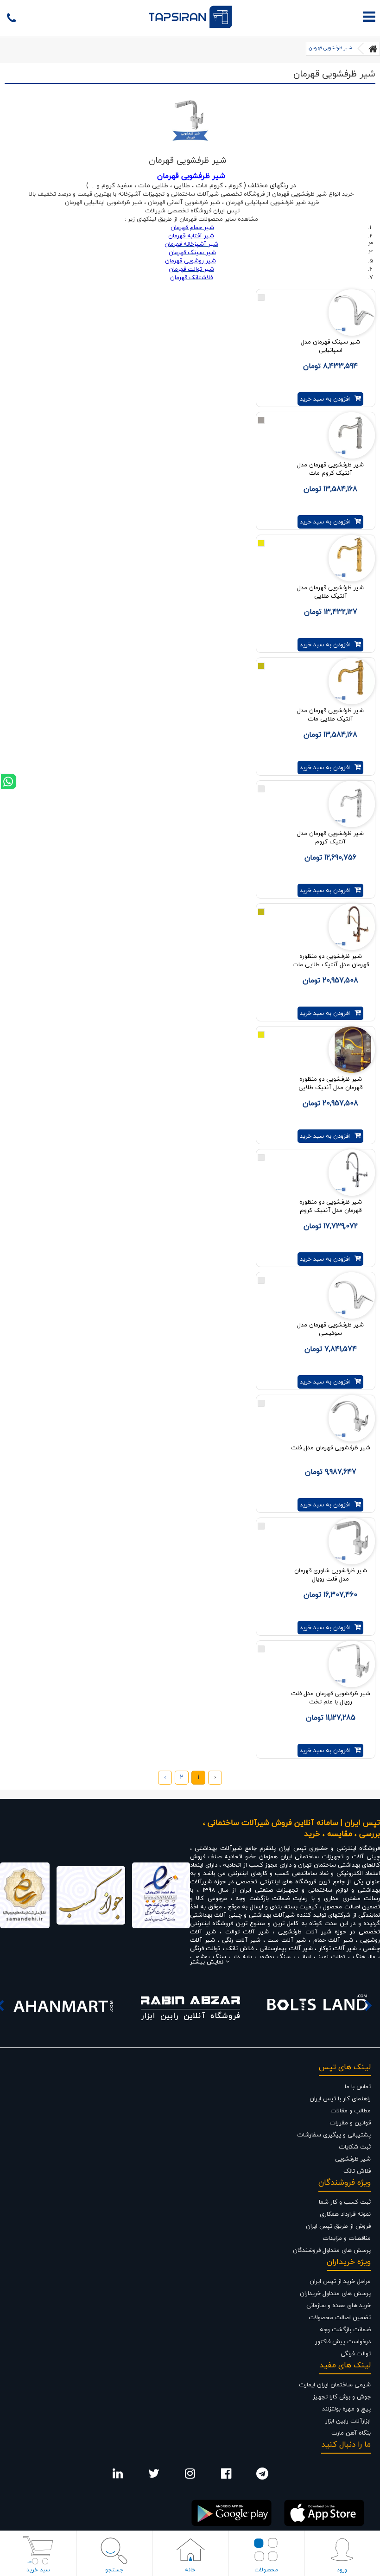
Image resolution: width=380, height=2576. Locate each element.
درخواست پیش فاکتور (343, 2342)
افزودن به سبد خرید (325, 399)
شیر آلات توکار (338, 1949)
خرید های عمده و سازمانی (339, 2306)
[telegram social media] (262, 2476)
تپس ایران (293, 1849)
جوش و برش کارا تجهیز (342, 2397)
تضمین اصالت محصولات (340, 2318)
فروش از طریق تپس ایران (338, 2226)
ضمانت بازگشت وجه (345, 2330)
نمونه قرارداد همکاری (345, 2214)
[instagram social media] (190, 2476)
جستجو (114, 2570)
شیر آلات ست (287, 1940)
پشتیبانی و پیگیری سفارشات (334, 2135)
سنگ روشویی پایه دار (263, 1957)
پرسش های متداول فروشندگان (332, 2251)
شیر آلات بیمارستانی (286, 1949)
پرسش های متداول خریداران (335, 2294)
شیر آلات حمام (333, 1940)
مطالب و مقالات (351, 2111)
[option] (63, 2006)
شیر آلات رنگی (241, 1940)
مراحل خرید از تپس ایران (340, 2282)
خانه (190, 2570)
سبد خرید (38, 2570)
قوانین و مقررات (350, 2123)
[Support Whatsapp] (9, 781)
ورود (342, 2570)
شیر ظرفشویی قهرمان (330, 48)
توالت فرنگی (206, 1949)
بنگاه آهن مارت (351, 2433)
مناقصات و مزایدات (347, 2238)
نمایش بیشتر (207, 1962)
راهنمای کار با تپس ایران (340, 2099)
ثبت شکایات (355, 2147)
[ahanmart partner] (63, 2006)
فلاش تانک (240, 1949)
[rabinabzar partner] (190, 2006)
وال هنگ (364, 1957)
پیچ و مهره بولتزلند (346, 2409)
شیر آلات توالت (247, 1932)
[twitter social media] (154, 2476)
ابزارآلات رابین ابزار (348, 2421)
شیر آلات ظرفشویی (305, 1932)
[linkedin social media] (118, 2476)
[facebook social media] (226, 2476)
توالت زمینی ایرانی (321, 1957)
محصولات (266, 2570)
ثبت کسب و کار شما (345, 2202)
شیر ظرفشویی (353, 2159)
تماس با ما (358, 2087)
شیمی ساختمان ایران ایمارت (335, 2385)
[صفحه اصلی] (373, 49)
